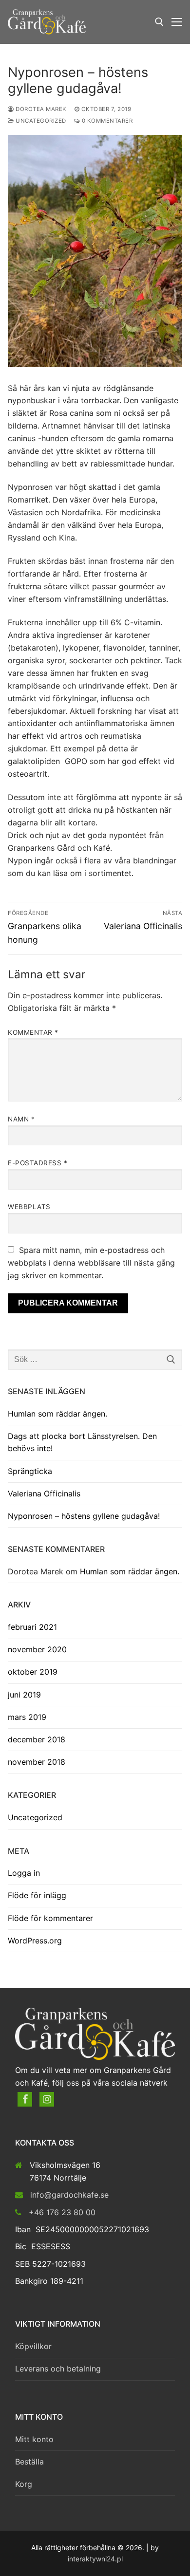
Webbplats (29, 1207)
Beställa (29, 2462)
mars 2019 (27, 1717)
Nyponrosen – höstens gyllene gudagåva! (84, 1516)
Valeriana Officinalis (44, 1493)
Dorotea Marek (40, 109)
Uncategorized (40, 121)
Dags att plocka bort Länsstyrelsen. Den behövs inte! (82, 1442)
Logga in (24, 1873)
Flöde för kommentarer (50, 1918)
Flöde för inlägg (37, 1895)
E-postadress (38, 1163)
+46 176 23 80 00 (62, 2212)
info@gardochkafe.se (69, 2195)
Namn (21, 1119)
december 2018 (37, 1739)
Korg (24, 2484)
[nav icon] (177, 22)
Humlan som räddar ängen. (57, 1414)
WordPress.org (35, 1941)
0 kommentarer (106, 121)
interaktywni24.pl (95, 2559)
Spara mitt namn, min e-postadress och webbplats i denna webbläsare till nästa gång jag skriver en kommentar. (91, 1263)
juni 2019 (24, 1695)
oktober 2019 (33, 1672)
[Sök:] (95, 1360)
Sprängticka (30, 1471)
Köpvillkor (33, 2346)
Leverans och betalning (58, 2369)
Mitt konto (34, 2439)
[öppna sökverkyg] (159, 22)
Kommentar (33, 1032)
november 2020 (37, 1649)
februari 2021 (32, 1627)
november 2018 (37, 1762)
